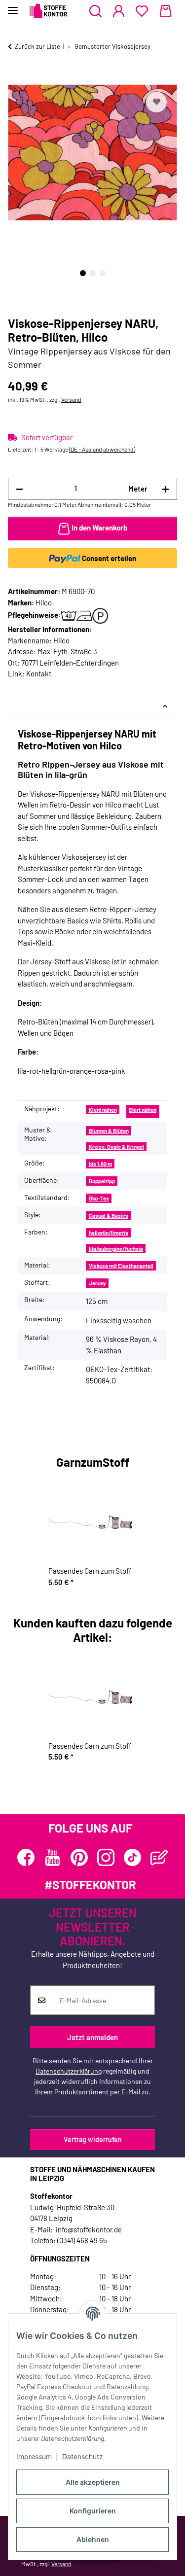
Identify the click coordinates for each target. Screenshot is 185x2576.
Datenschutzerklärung (69, 2071)
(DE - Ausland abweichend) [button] (102, 449)
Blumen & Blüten (109, 1131)
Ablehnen (93, 2539)
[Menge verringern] (19, 489)
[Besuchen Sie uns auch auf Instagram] (106, 1857)
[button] (95, 11)
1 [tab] (83, 273)
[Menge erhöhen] (166, 489)
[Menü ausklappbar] (13, 6)
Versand (71, 399)
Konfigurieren (93, 2511)
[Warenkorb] (166, 11)
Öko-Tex (99, 1198)
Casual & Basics (109, 1216)
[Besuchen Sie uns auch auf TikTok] (132, 1857)
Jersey (97, 1283)
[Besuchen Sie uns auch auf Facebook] (26, 1857)
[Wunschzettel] (142, 11)
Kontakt (39, 673)
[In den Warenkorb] (16, 78)
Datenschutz (83, 2456)
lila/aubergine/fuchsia (116, 1249)
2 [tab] (93, 273)
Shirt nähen (143, 1110)
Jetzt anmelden (92, 2037)
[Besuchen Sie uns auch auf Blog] (159, 1857)
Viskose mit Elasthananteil (121, 1266)
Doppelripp (102, 1181)
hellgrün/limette (109, 1233)
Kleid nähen (103, 1110)
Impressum (34, 2456)
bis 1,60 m (100, 1164)
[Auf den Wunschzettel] (156, 102)
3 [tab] (103, 273)
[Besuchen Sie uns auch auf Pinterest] (79, 1857)
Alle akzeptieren (93, 2482)
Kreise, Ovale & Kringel (116, 1147)
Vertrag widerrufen (93, 2139)
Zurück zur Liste (37, 46)
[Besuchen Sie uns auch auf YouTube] (53, 1857)
